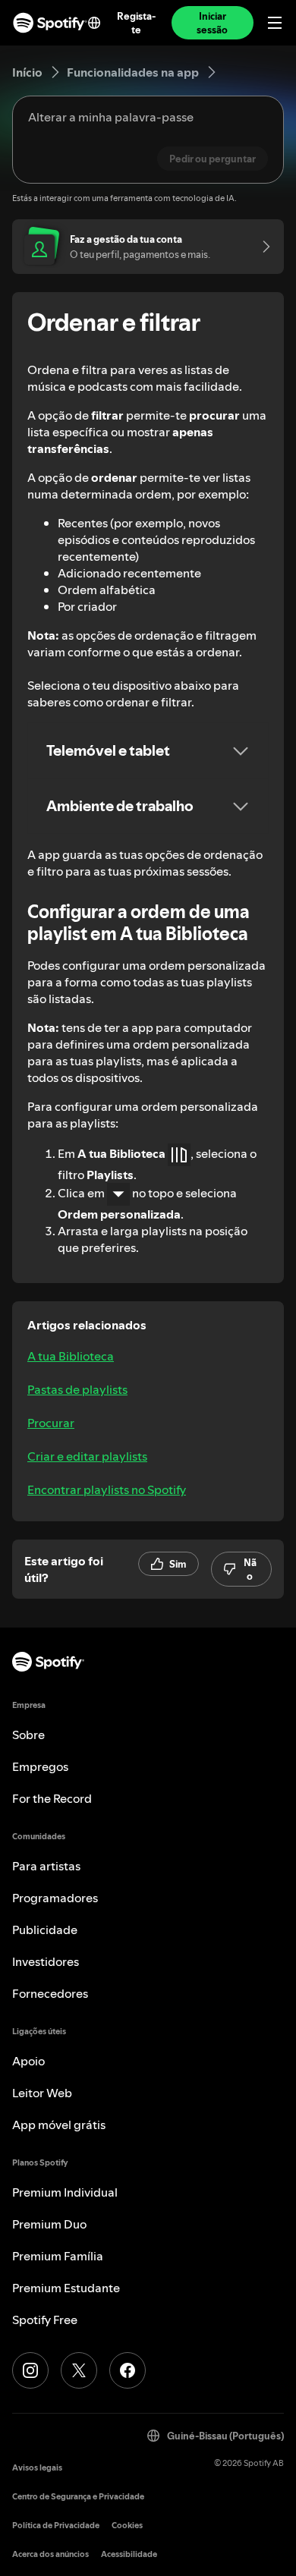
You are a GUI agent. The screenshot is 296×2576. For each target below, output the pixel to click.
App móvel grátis (59, 2125)
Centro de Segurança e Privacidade (78, 2497)
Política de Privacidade (56, 2526)
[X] (79, 2370)
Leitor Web (42, 2093)
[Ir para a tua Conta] (261, 247)
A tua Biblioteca (71, 1356)
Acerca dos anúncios (50, 2554)
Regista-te (136, 23)
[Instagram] (30, 2370)
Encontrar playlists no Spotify (107, 1489)
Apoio (28, 2061)
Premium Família (58, 2256)
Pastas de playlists (77, 1389)
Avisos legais (37, 2468)
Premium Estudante (66, 2288)
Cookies (127, 2526)
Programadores (55, 1898)
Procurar (51, 1423)
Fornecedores (50, 1993)
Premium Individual (65, 2192)
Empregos (40, 1766)
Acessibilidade (129, 2554)
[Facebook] (128, 2370)
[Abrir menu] (275, 23)
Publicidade (45, 1930)
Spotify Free (45, 2320)
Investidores (46, 1961)
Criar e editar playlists (87, 1456)
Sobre (28, 1735)
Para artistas (46, 1866)
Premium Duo (49, 2224)
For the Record (52, 1798)
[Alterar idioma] (94, 23)
